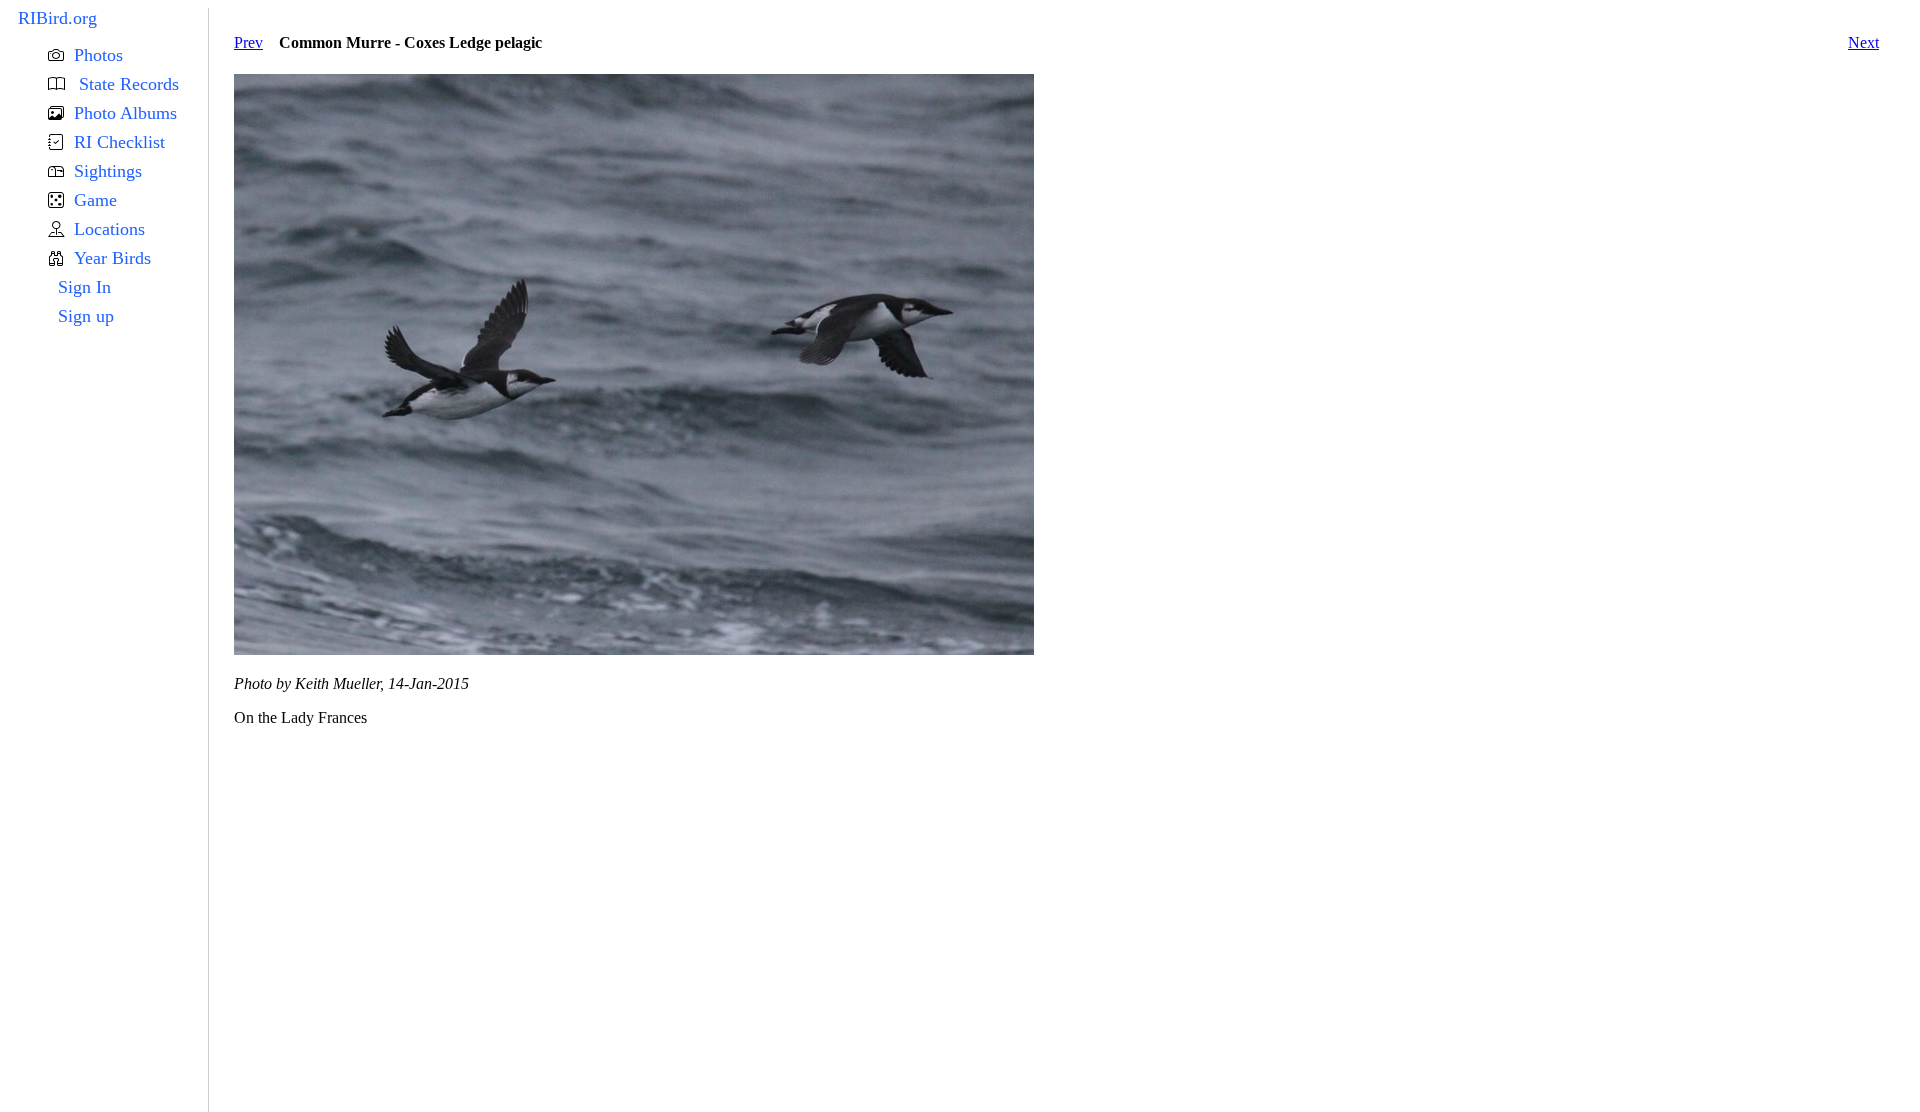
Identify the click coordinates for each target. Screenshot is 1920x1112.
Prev (248, 42)
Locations (109, 229)
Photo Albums (125, 113)
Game (95, 200)
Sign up (86, 316)
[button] (128, 55)
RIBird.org (57, 18)
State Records (126, 84)
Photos (98, 55)
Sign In (84, 287)
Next (1863, 42)
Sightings (108, 171)
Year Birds (112, 258)
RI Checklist (119, 142)
